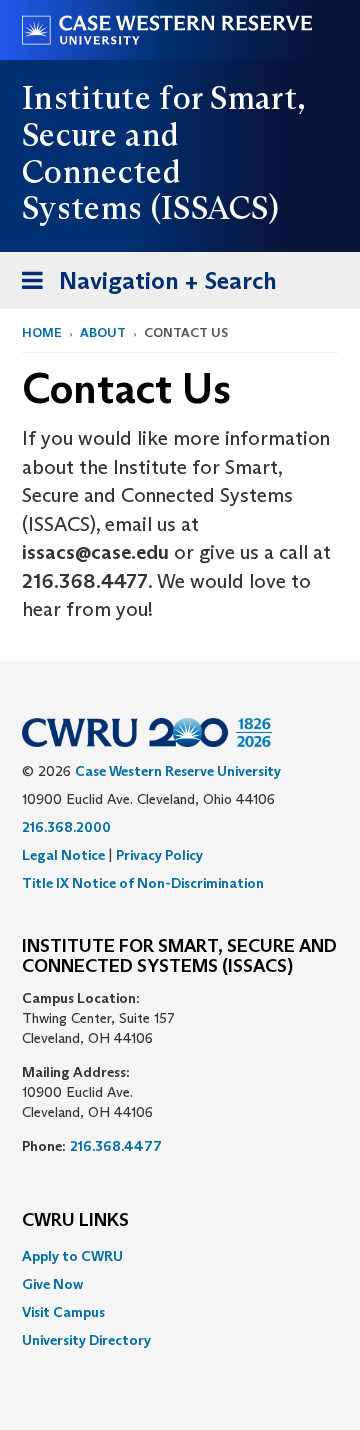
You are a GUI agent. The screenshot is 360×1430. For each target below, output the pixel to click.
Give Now (52, 1284)
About (103, 332)
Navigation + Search (143, 287)
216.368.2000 (66, 827)
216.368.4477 (116, 1146)
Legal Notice (63, 855)
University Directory (86, 1340)
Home (42, 332)
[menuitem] (180, 1256)
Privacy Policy (159, 855)
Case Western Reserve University (178, 771)
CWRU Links (75, 1221)
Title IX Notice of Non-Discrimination (143, 883)
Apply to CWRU (72, 1256)
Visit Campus (63, 1312)
